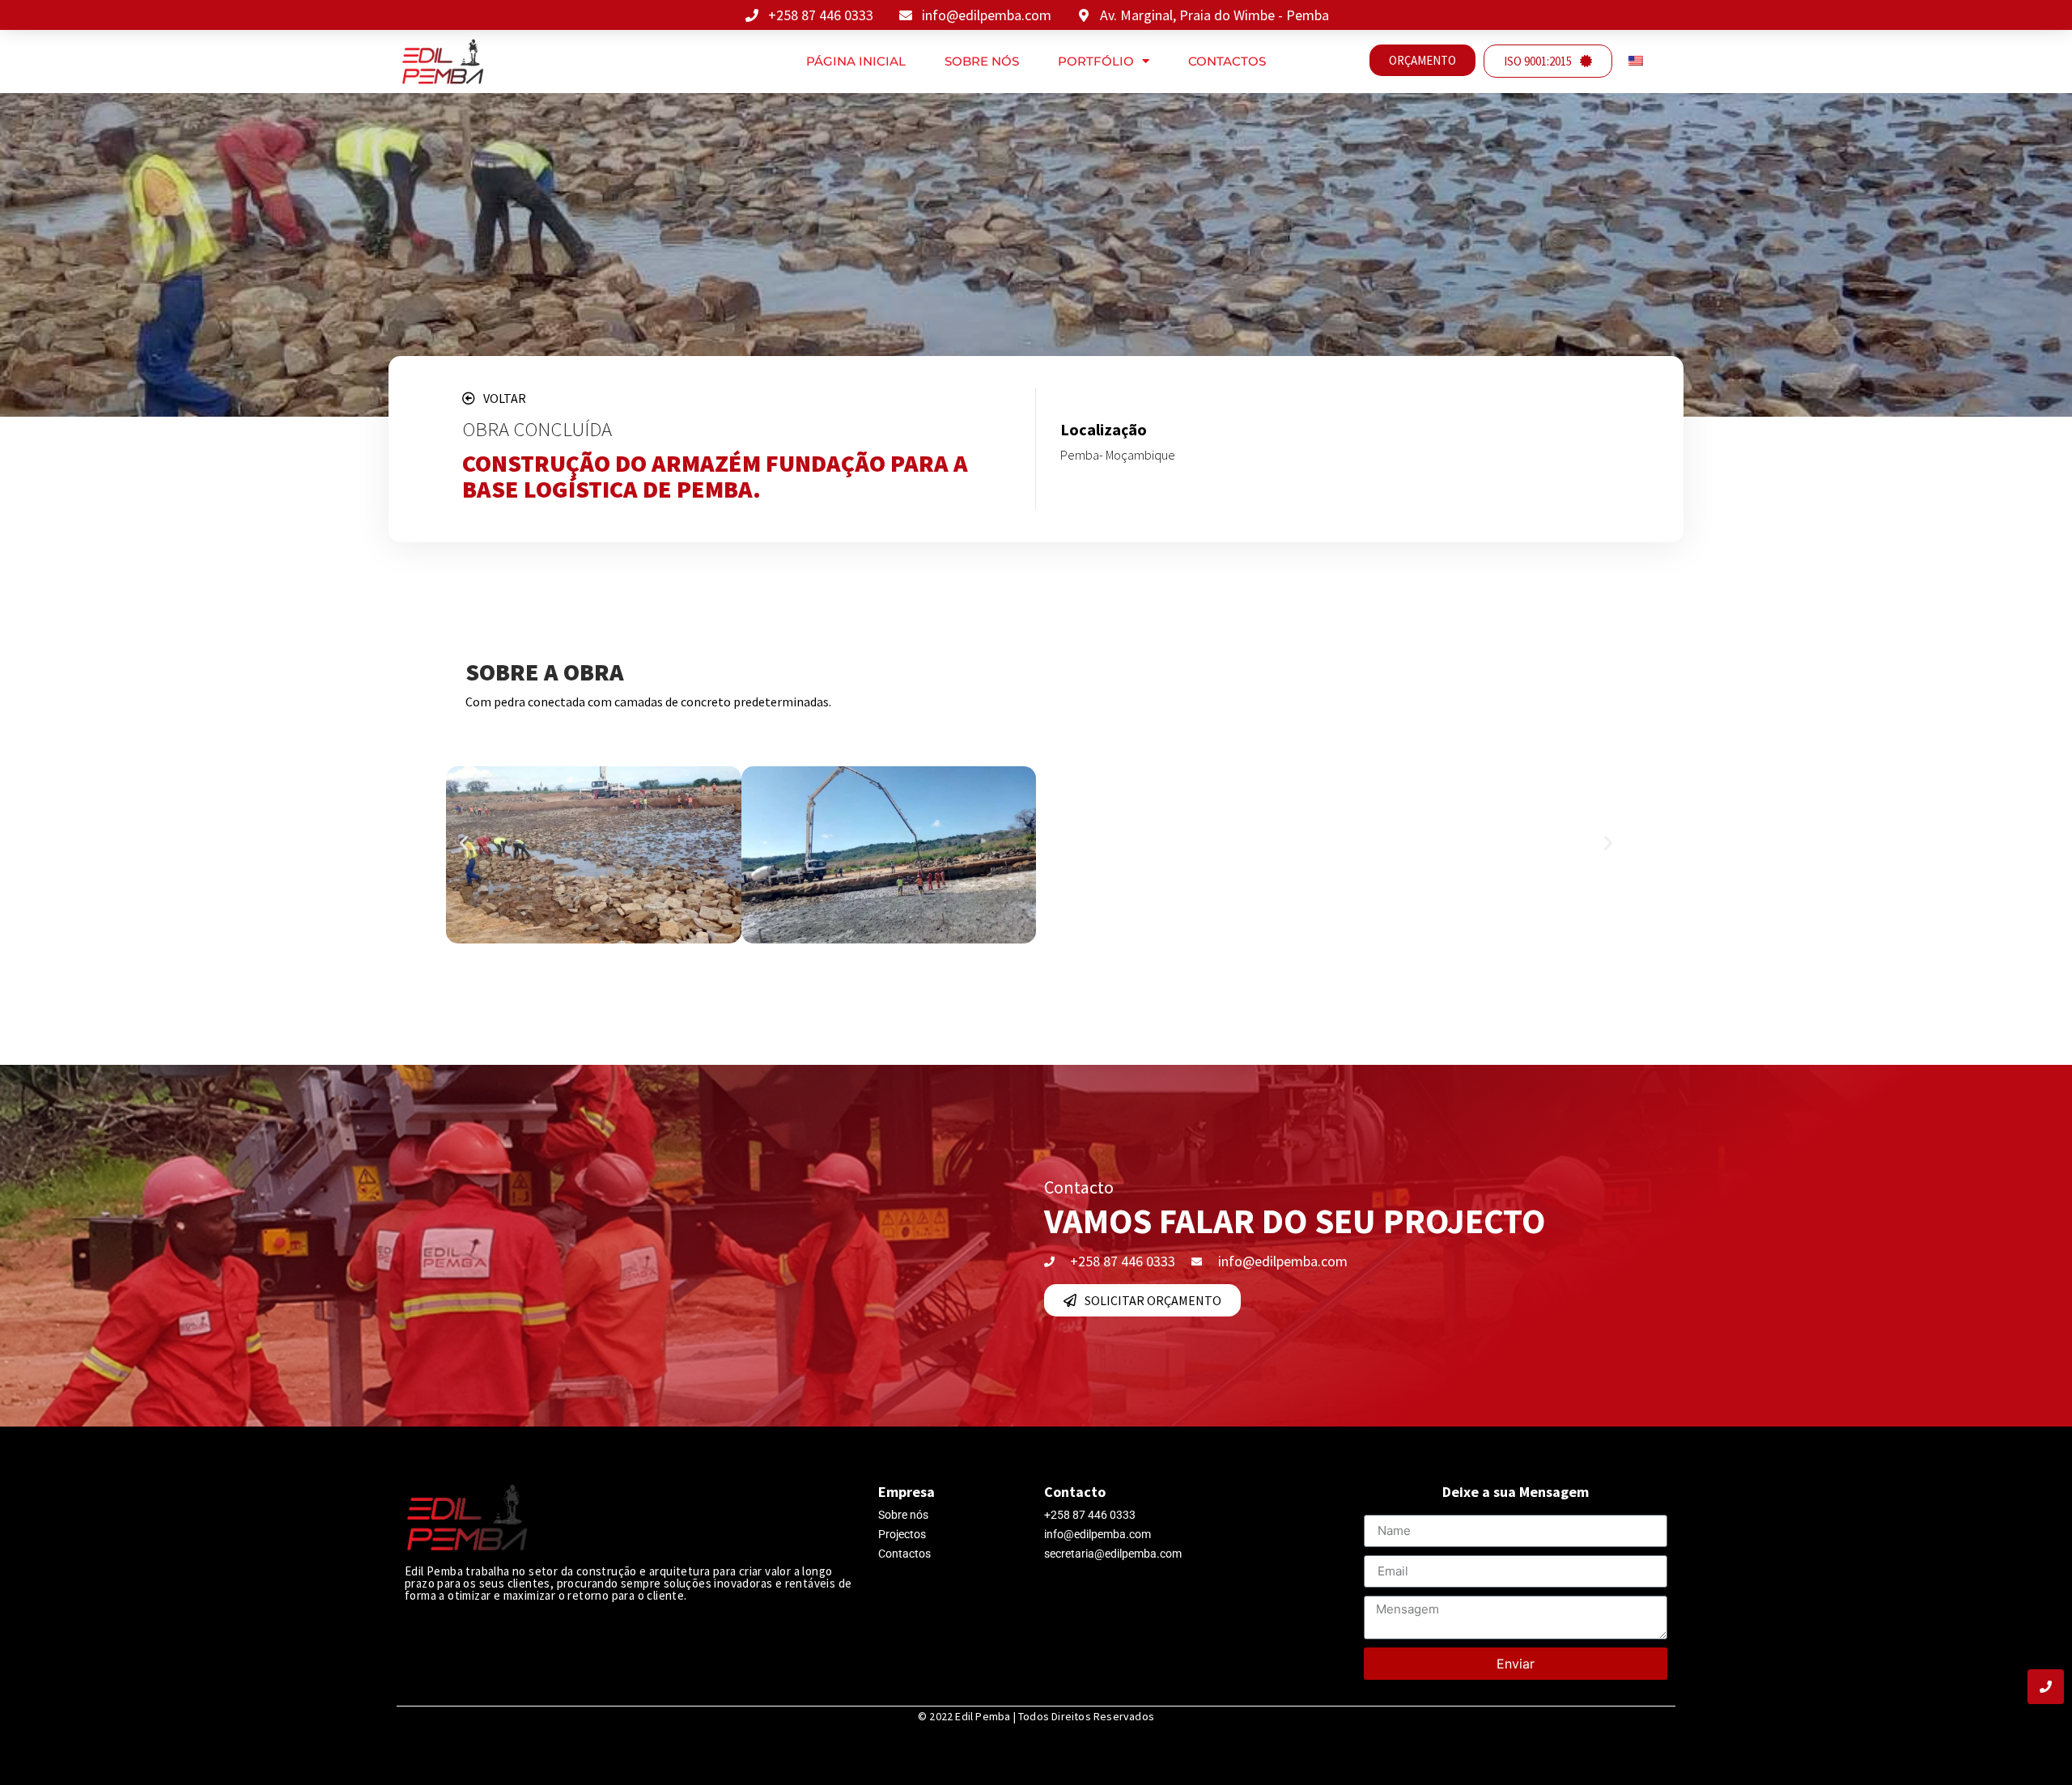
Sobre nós (982, 61)
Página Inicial (856, 61)
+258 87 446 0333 (1090, 1515)
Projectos (902, 1534)
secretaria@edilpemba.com (1113, 1554)
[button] (464, 843)
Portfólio (1096, 61)
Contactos (1227, 61)
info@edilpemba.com (1098, 1534)
